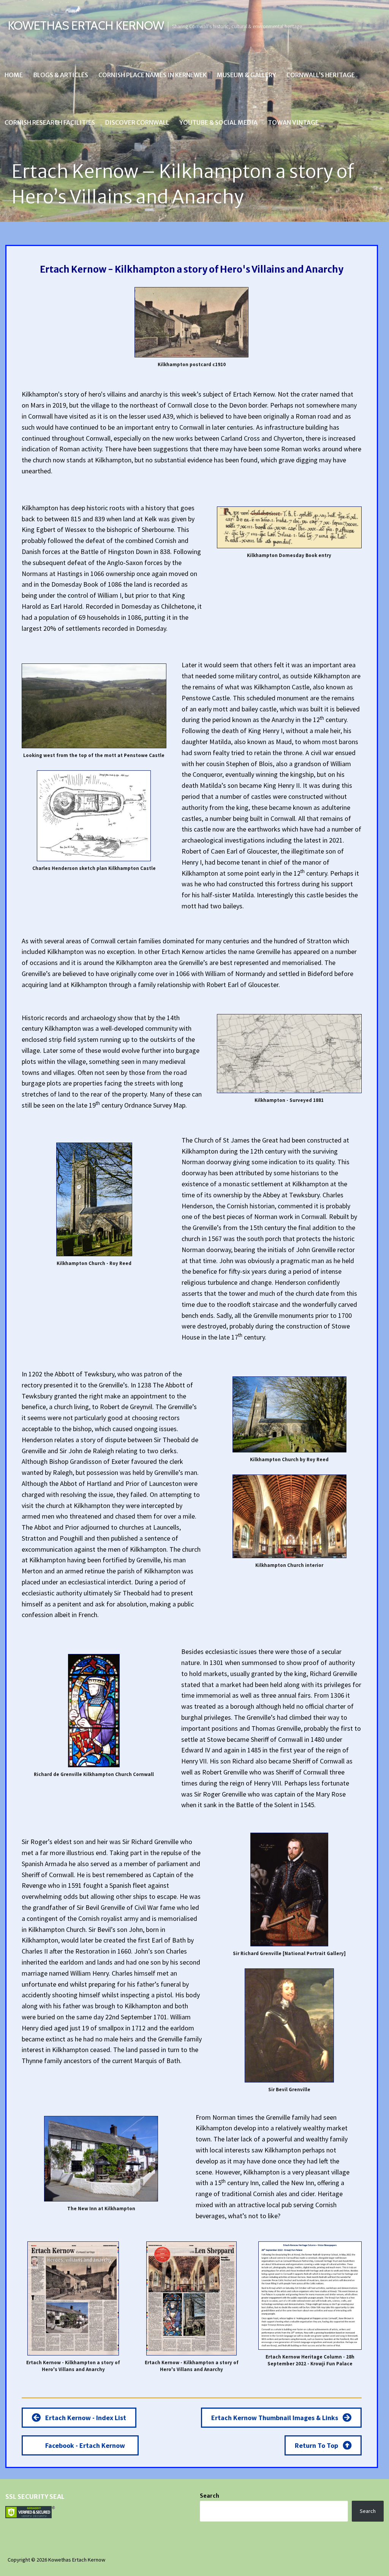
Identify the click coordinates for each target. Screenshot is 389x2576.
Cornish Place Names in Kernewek (153, 75)
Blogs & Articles (61, 75)
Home (14, 75)
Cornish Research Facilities (50, 122)
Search (210, 2496)
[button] (79, 2418)
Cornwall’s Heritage (321, 75)
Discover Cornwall (137, 122)
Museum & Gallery (247, 75)
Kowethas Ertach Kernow (86, 25)
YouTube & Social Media (218, 122)
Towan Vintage (293, 122)
